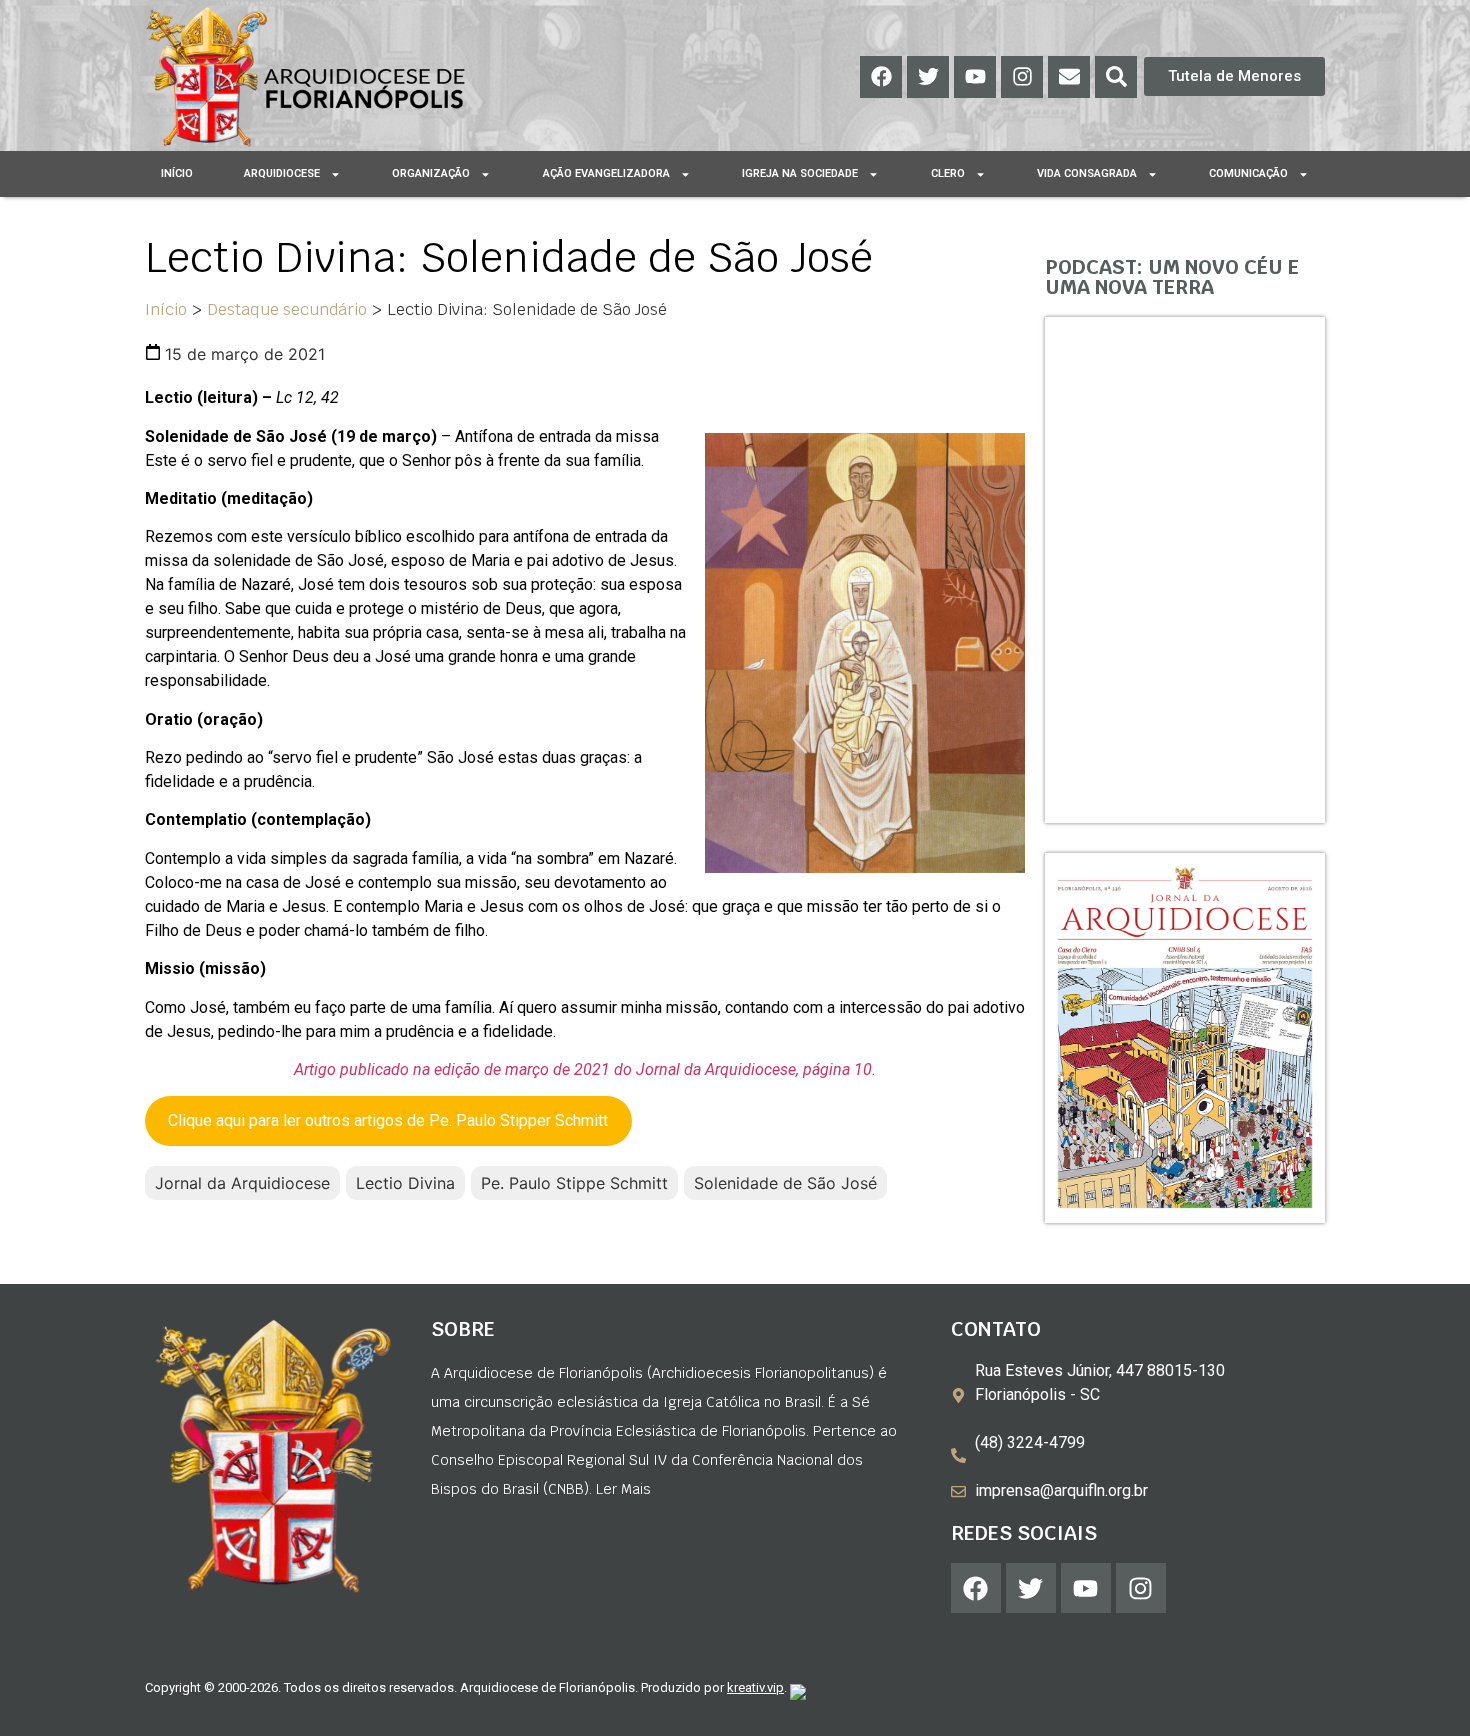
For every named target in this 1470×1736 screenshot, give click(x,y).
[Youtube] (975, 77)
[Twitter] (928, 77)
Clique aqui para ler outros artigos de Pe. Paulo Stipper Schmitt (388, 1120)
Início (177, 173)
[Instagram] (1022, 77)
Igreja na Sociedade (800, 173)
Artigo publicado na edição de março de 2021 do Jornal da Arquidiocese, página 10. (585, 1069)
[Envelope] (1069, 77)
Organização (431, 173)
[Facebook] (881, 77)
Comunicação (1248, 173)
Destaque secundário (287, 309)
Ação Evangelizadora (606, 173)
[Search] (1116, 77)
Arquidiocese (282, 173)
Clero (948, 173)
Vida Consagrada (1087, 173)
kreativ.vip (755, 1687)
